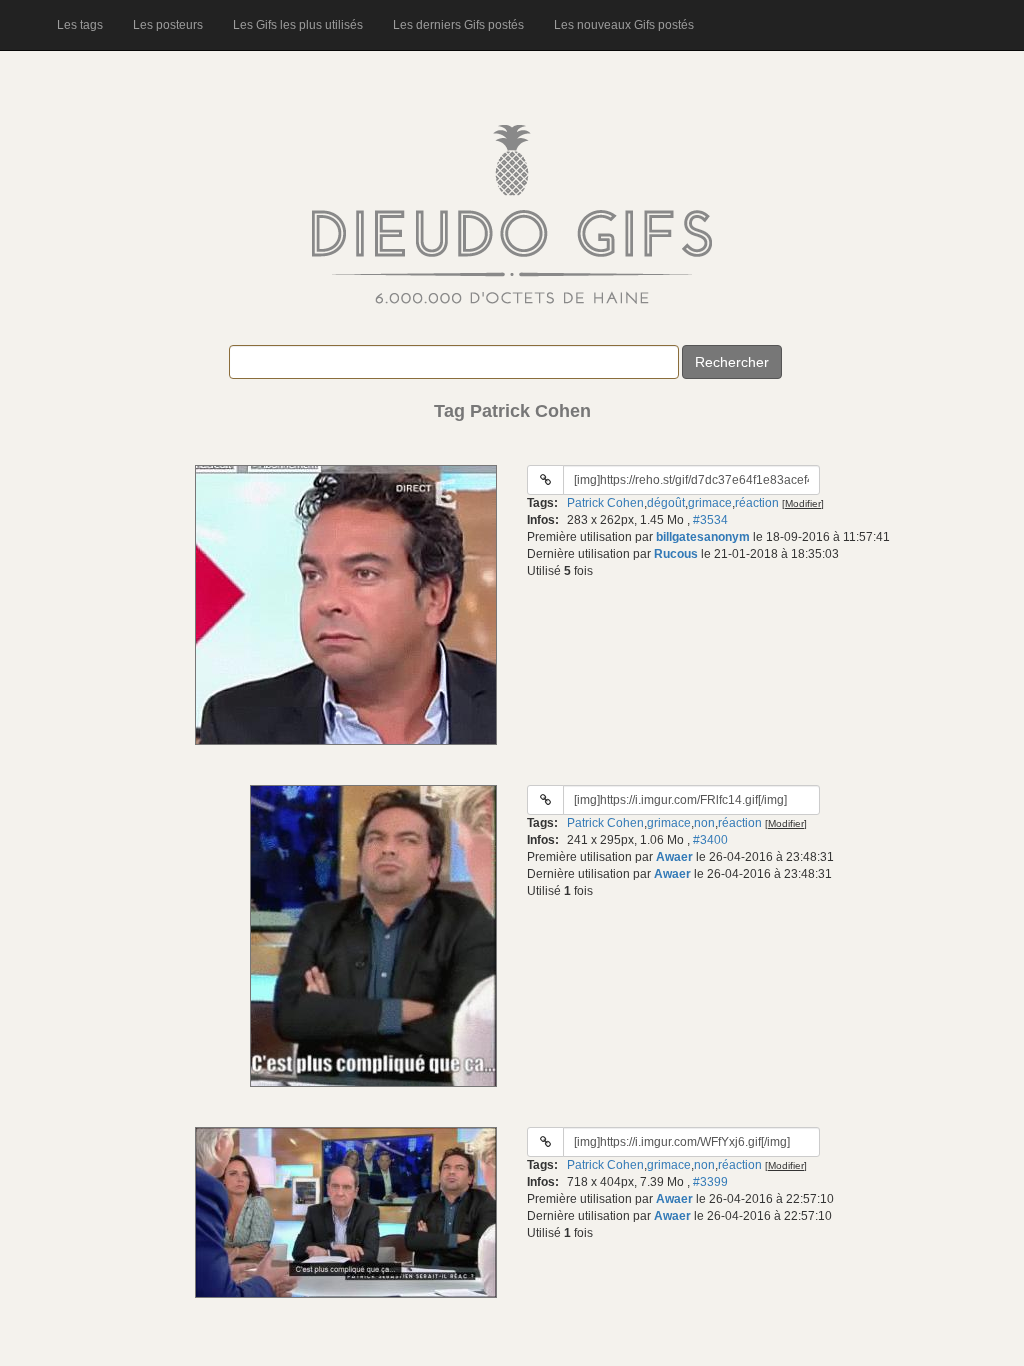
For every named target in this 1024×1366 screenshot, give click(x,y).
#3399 (710, 1182)
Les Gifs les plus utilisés (298, 25)
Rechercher (732, 362)
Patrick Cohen (605, 503)
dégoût (666, 503)
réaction (757, 503)
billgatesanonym (703, 537)
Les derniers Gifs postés (458, 25)
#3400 (710, 840)
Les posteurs (168, 25)
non (704, 823)
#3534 (710, 520)
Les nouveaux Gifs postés (624, 25)
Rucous (676, 554)
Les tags (80, 25)
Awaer (674, 857)
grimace (710, 503)
